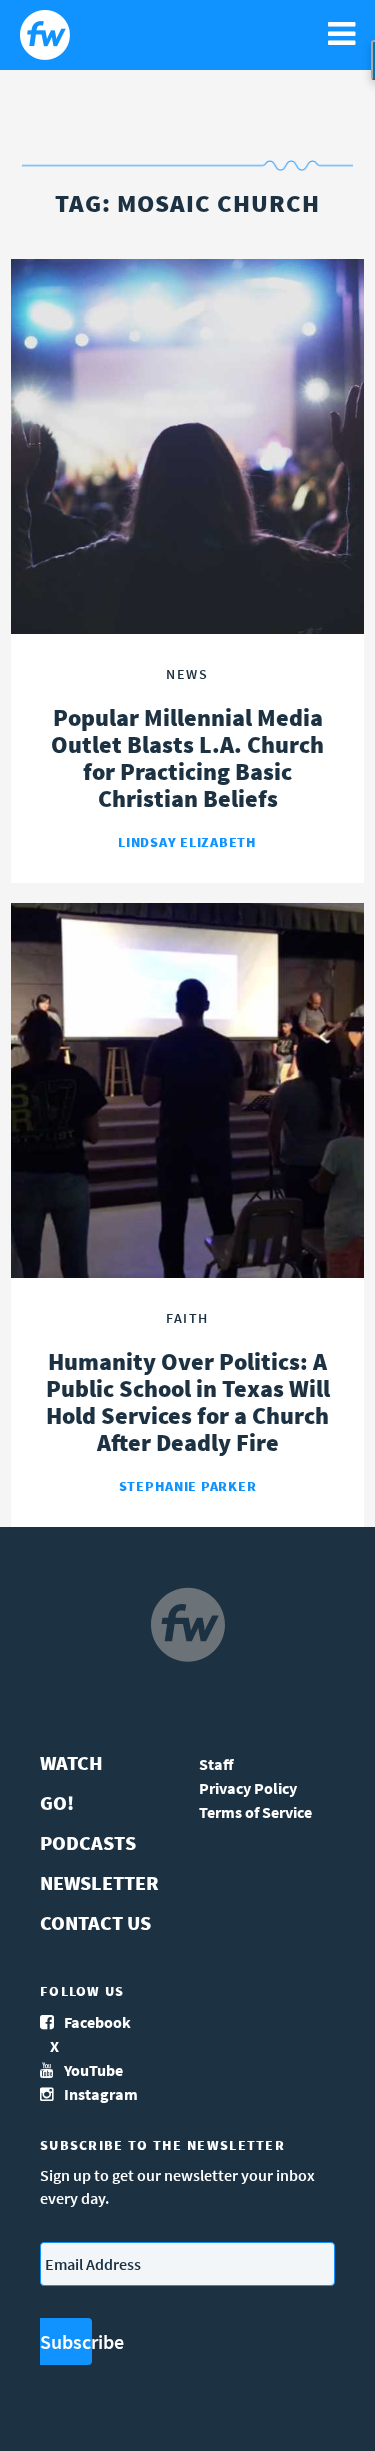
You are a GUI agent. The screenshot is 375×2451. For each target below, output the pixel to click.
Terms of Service (255, 1812)
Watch (71, 1762)
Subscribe (66, 2341)
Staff (216, 1764)
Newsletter (99, 1882)
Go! (57, 1802)
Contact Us (95, 1922)
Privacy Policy (248, 1788)
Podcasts (88, 1842)
